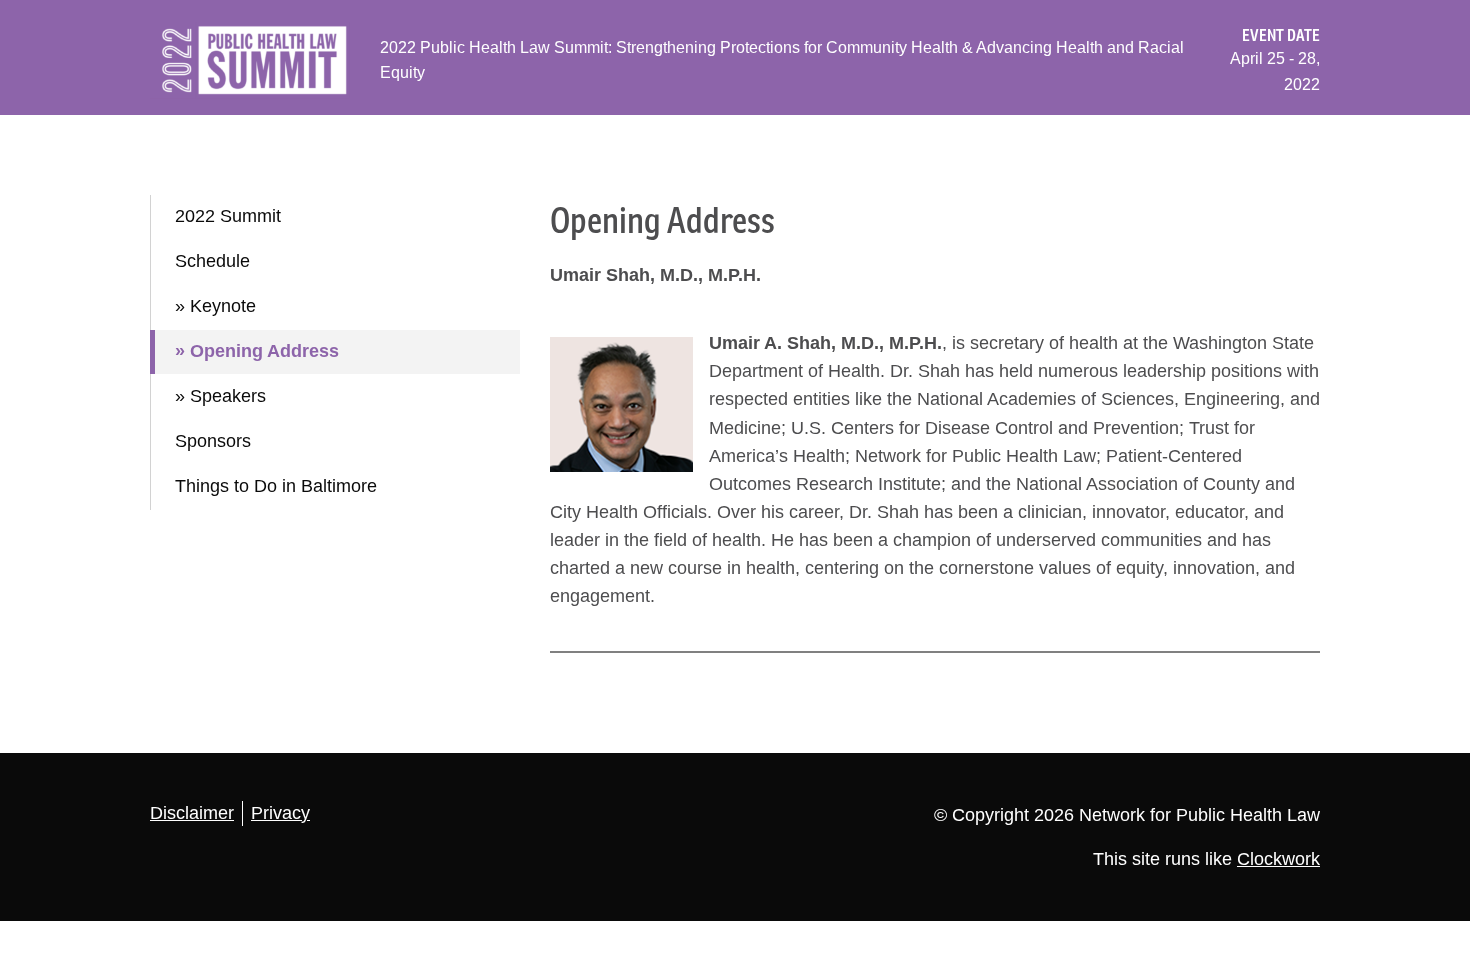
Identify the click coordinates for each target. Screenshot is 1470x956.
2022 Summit (228, 216)
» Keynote (215, 306)
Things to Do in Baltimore (276, 486)
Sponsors (213, 441)
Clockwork (1278, 859)
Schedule (212, 261)
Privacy (280, 813)
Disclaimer (192, 813)
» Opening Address (257, 351)
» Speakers (220, 396)
